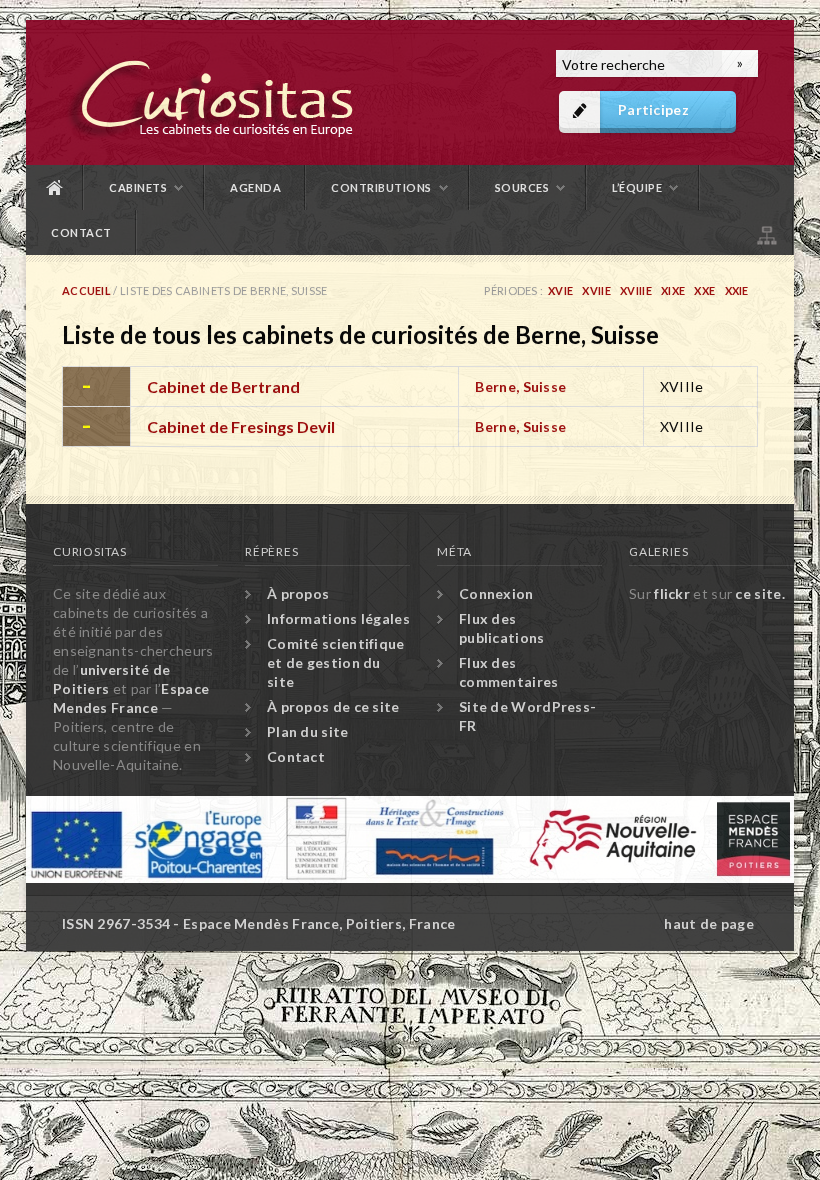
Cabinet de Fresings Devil (241, 426)
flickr (672, 593)
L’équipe (637, 187)
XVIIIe (636, 290)
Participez (653, 109)
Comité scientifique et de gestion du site (336, 662)
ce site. (759, 593)
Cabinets (138, 187)
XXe (704, 290)
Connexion (496, 593)
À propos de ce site (333, 706)
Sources (522, 187)
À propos (298, 593)
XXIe (737, 290)
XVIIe (596, 290)
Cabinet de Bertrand (223, 386)
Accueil (55, 187)
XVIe (560, 290)
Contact (81, 232)
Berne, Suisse (520, 386)
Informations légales (338, 618)
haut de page (709, 923)
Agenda (255, 187)
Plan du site (765, 232)
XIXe (673, 290)
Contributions (381, 187)
